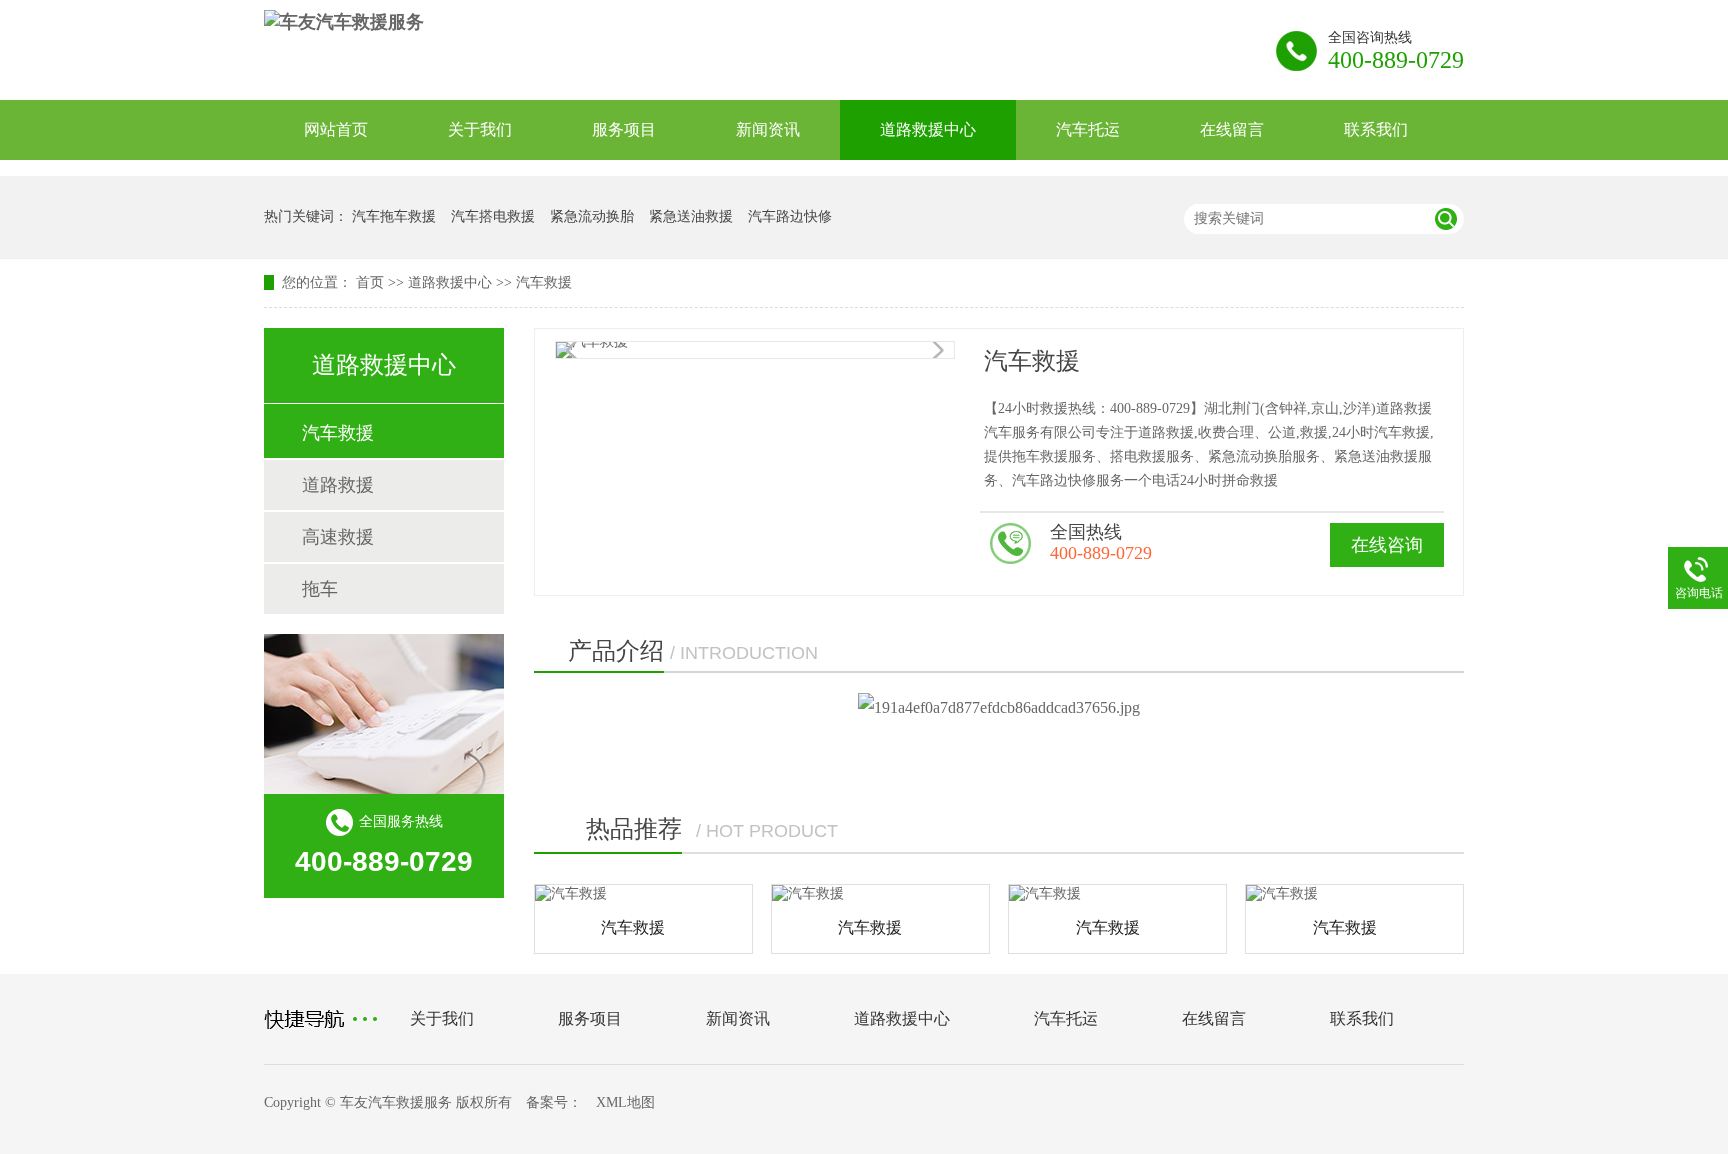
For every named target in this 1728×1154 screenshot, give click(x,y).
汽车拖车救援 (394, 216)
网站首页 (336, 129)
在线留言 (1232, 129)
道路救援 (338, 485)
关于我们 (480, 129)
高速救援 (338, 537)
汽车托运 (1088, 129)
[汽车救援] (643, 894)
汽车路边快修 (790, 216)
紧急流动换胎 (592, 216)
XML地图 (625, 1102)
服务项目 (624, 129)
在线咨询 (1387, 545)
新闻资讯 (768, 129)
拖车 (320, 589)
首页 (370, 282)
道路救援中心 (928, 129)
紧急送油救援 (691, 216)
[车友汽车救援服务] (344, 22)
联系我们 (1376, 129)
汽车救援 (544, 282)
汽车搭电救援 (493, 216)
